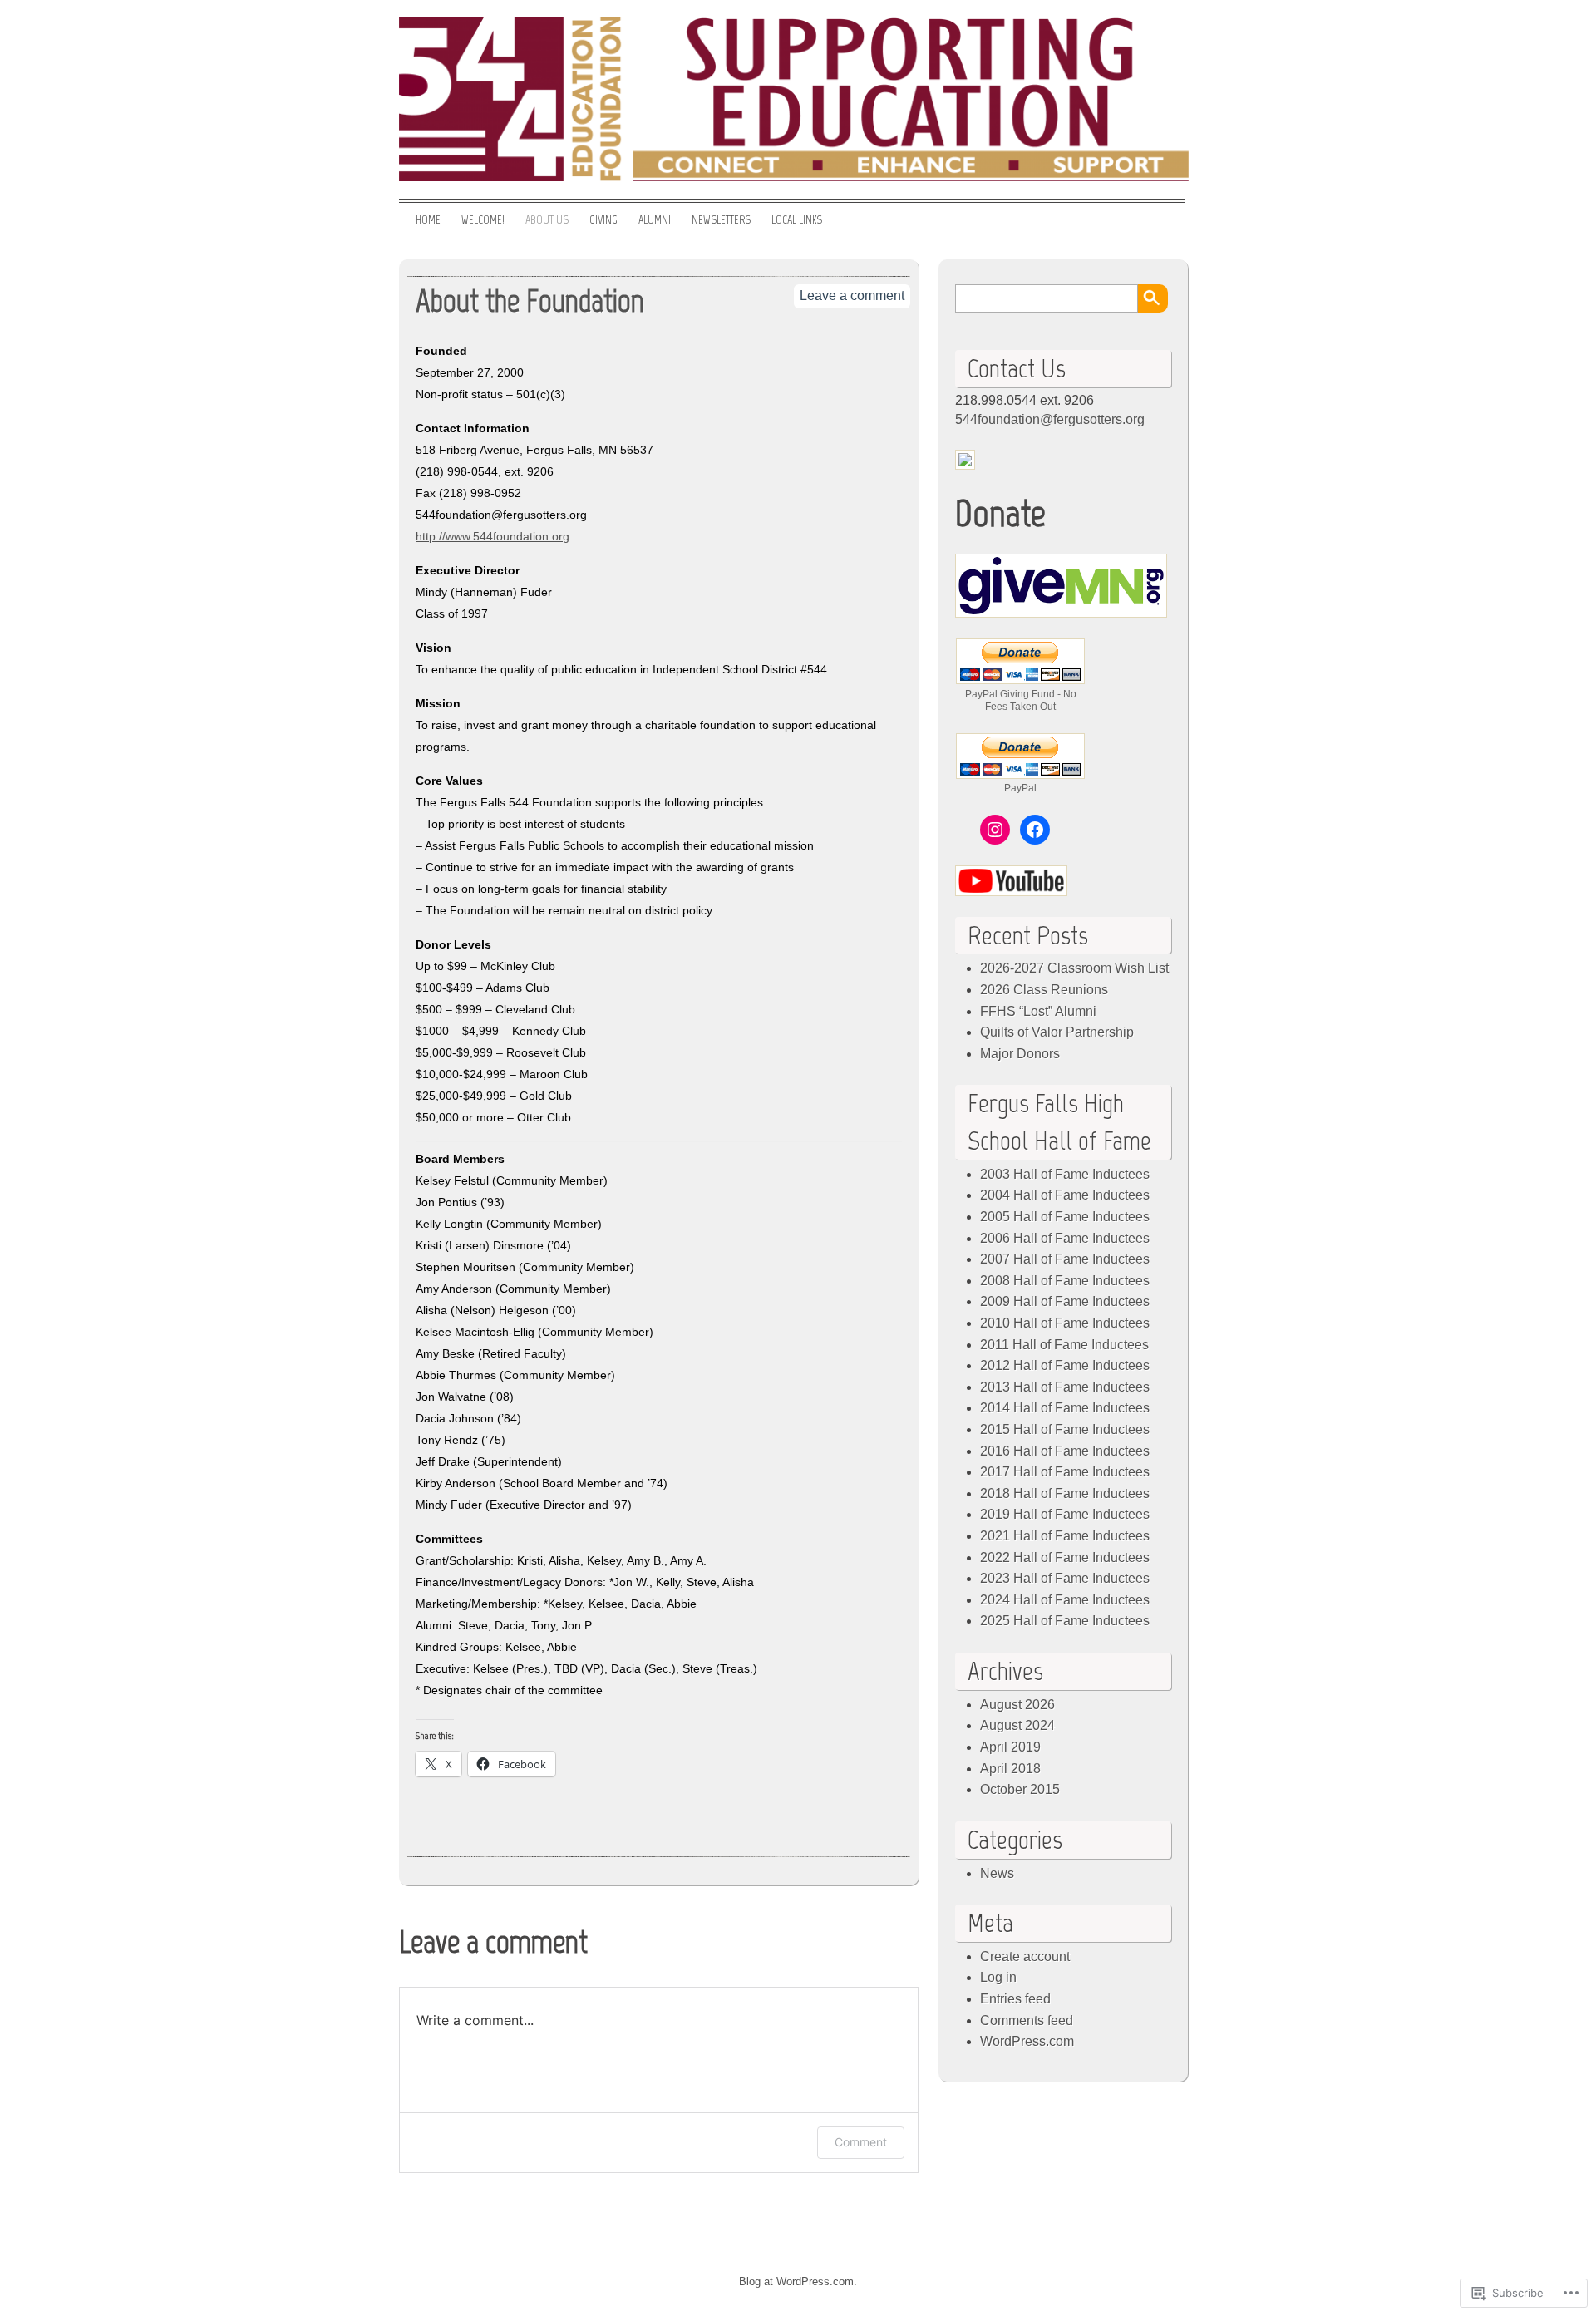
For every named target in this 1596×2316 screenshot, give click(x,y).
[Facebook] (1035, 830)
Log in (998, 1977)
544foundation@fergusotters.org (1050, 419)
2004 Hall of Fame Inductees (1065, 1195)
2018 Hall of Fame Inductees (1065, 1493)
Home (428, 220)
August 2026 (1017, 1705)
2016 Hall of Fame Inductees (1065, 1451)
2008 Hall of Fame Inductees (1065, 1281)
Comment (861, 2142)
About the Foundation (530, 301)
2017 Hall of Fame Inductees (1065, 1472)
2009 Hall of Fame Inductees (1065, 1301)
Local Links (797, 220)
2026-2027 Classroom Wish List (1074, 968)
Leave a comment (852, 296)
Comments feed (1027, 2020)
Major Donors (1020, 1054)
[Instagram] (995, 830)
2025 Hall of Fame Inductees (1065, 1621)
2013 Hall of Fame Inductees (1065, 1387)
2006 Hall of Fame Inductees (1065, 1238)
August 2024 (1017, 1725)
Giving (603, 220)
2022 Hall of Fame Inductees (1065, 1557)
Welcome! (483, 220)
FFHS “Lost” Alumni (1038, 1011)
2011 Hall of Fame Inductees (1064, 1345)
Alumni (655, 220)
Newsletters (721, 220)
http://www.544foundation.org (493, 536)
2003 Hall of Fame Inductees (1065, 1174)
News (997, 1873)
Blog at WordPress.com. (798, 2282)
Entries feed (1015, 1999)
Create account (1025, 1956)
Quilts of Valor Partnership (1057, 1032)
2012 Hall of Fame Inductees (1065, 1365)
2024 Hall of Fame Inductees (1065, 1600)
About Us (547, 220)
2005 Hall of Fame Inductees (1065, 1217)
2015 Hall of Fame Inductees (1065, 1429)
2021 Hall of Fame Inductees (1065, 1536)
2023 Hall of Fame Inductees (1065, 1578)
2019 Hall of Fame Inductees (1065, 1514)
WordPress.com (1027, 2041)
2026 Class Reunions (1044, 990)
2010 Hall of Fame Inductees (1065, 1323)
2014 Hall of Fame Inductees (1065, 1408)
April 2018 (1010, 1769)
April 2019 (1010, 1747)
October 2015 (1020, 1789)
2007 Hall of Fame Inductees (1065, 1259)
